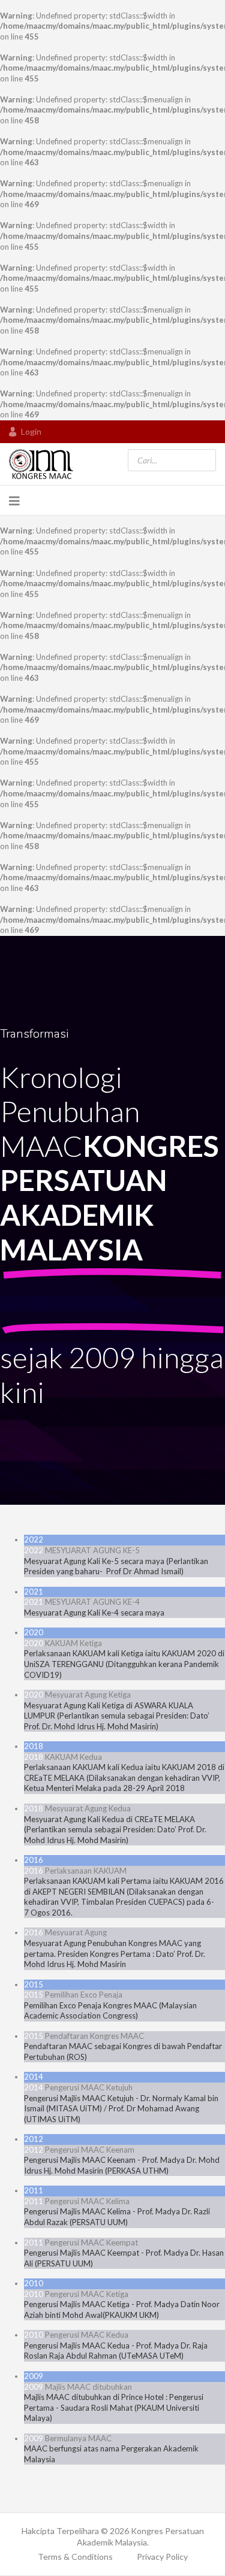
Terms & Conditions (75, 2557)
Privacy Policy (162, 2557)
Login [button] (31, 431)
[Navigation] (14, 501)
